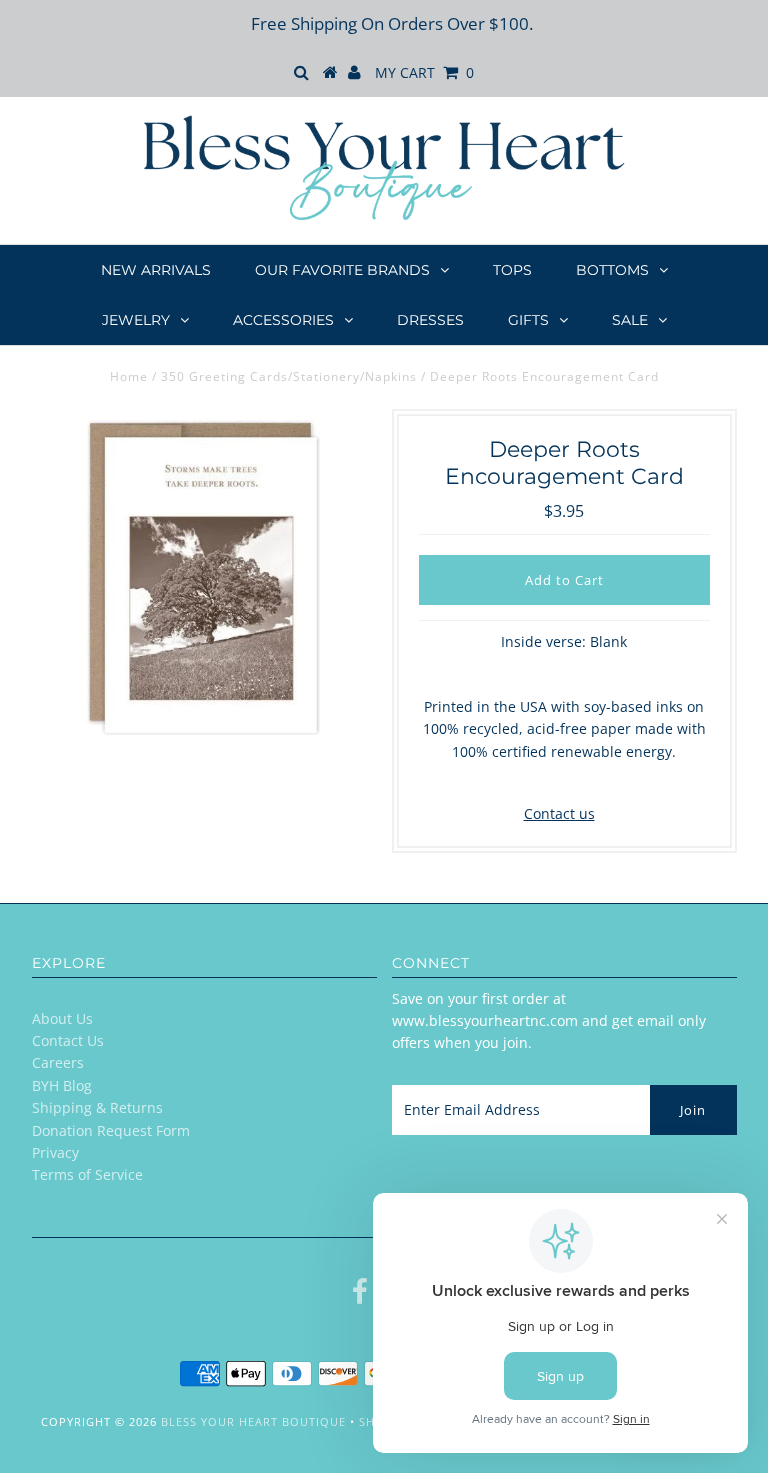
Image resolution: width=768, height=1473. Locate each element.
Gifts (528, 320)
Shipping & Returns (97, 1107)
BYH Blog (62, 1085)
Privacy (55, 1152)
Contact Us (68, 1040)
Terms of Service (87, 1174)
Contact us (559, 813)
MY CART (424, 72)
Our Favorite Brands (342, 270)
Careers (58, 1062)
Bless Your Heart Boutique (253, 1421)
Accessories (283, 320)
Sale (630, 320)
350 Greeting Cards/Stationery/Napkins (289, 376)
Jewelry (136, 320)
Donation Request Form (111, 1130)
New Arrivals (156, 270)
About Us (62, 1018)
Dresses (430, 320)
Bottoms (612, 270)
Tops (512, 270)
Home (129, 376)
